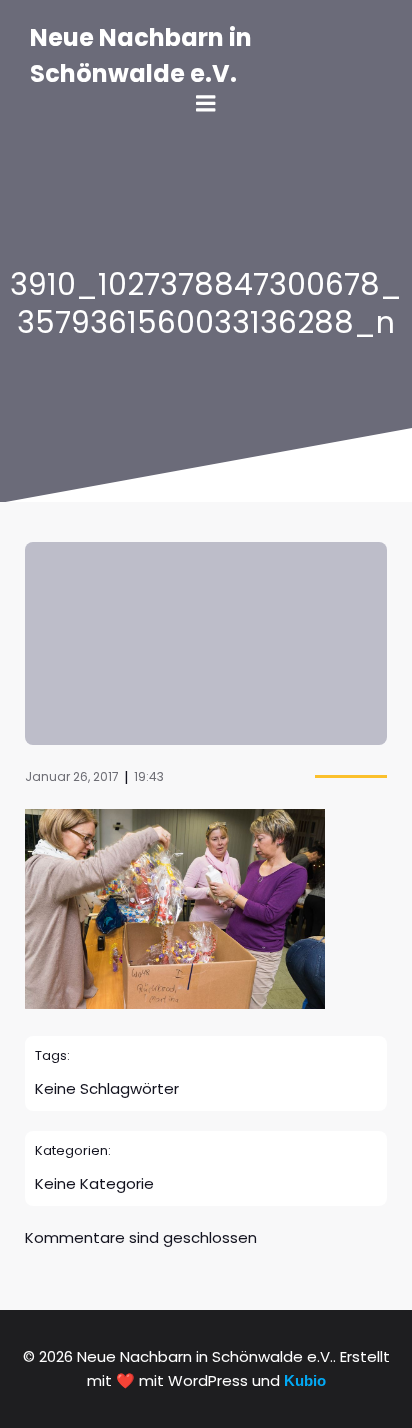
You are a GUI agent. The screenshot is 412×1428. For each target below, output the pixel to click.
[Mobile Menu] (206, 104)
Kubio (305, 1380)
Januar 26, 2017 (72, 776)
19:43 (149, 776)
